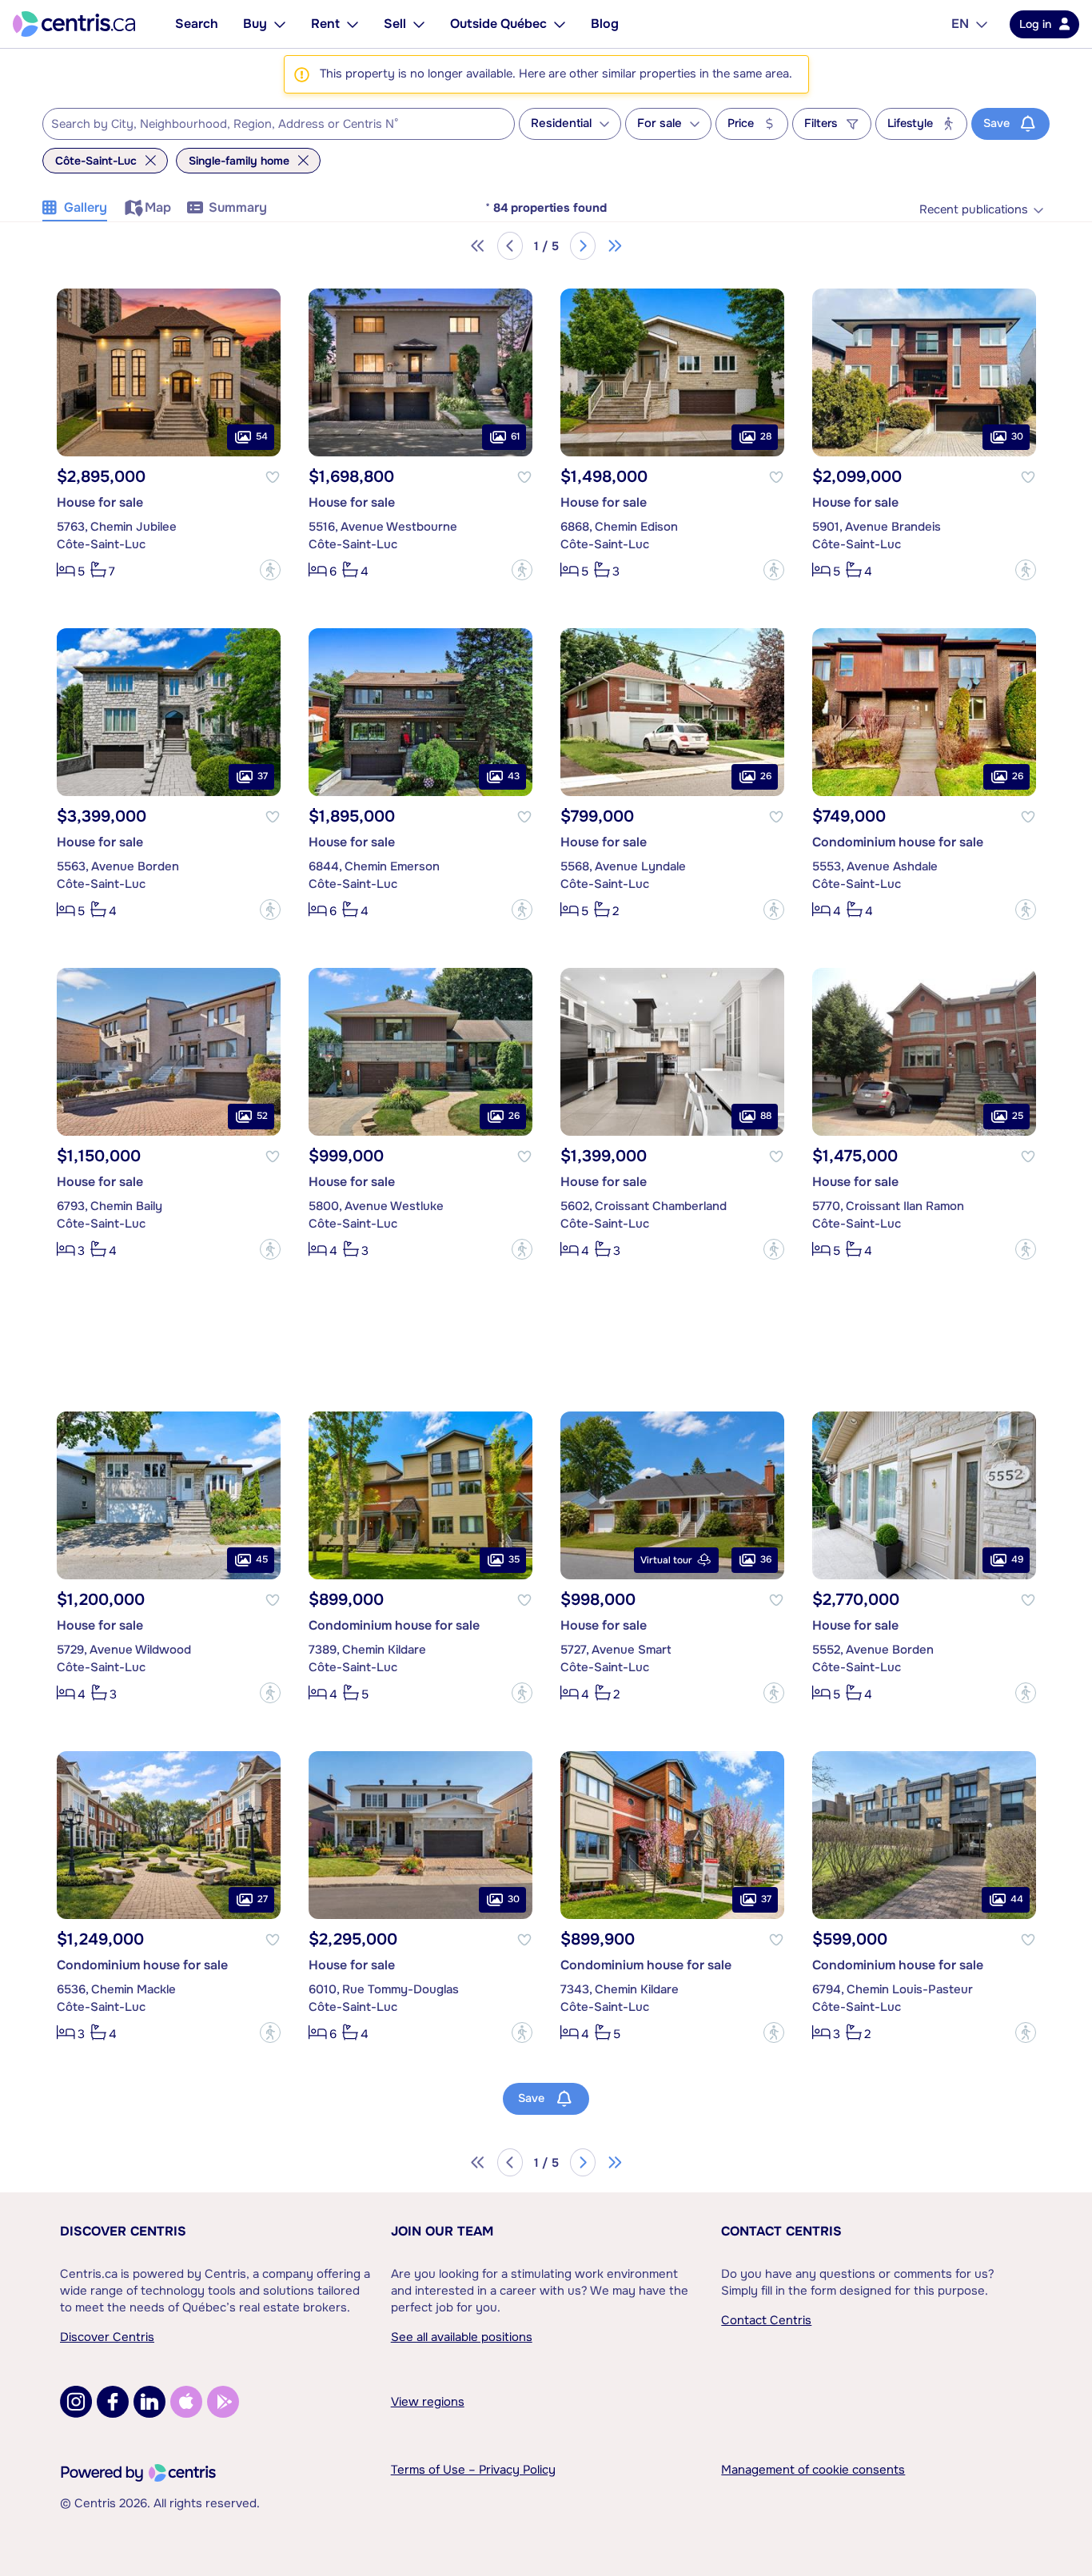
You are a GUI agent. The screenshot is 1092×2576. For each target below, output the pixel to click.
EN (960, 24)
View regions (428, 2402)
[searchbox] (269, 125)
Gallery (86, 207)
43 (514, 776)
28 (766, 436)
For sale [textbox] (660, 123)
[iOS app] (186, 2402)
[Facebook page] (113, 2402)
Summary (238, 207)
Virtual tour (666, 1560)
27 (263, 1899)
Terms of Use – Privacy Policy (473, 2470)
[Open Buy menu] (280, 24)
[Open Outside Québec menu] (560, 24)
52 (262, 1116)
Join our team (442, 2231)
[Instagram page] (76, 2402)
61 (515, 436)
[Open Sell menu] (419, 24)
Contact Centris (781, 2231)
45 (262, 1559)
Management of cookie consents (813, 2470)
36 (766, 1559)
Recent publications (974, 210)
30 (1017, 436)
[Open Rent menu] (353, 24)
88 (766, 1116)
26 (766, 776)
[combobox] (279, 124)
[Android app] (223, 2402)
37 (263, 776)
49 (1017, 1559)
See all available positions (462, 2337)
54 (262, 436)
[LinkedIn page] (149, 2402)
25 (1018, 1116)
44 (1017, 1899)
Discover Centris (123, 2231)
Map (158, 207)
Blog (605, 24)
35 (514, 1559)
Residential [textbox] (561, 123)
